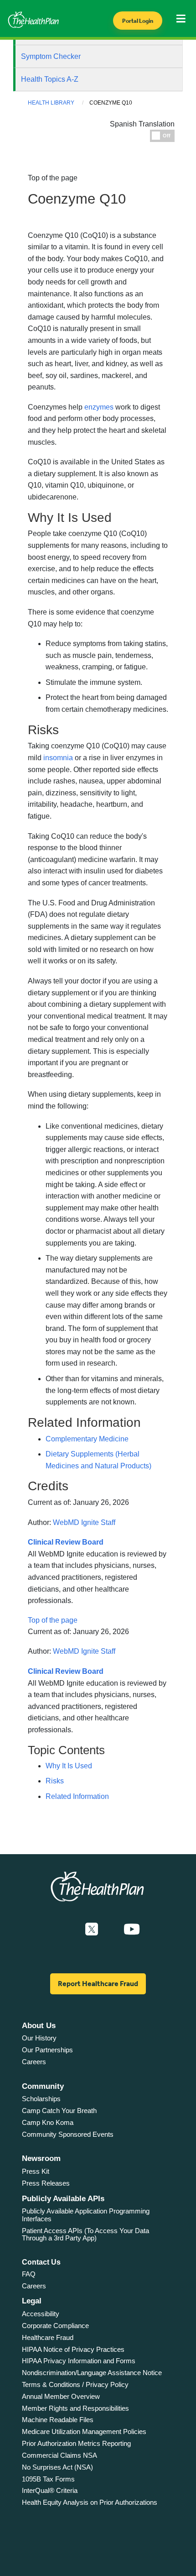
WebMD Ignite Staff (84, 1522)
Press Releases (46, 2183)
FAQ (29, 2274)
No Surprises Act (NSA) (57, 2467)
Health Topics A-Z (50, 79)
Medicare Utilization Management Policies (84, 2431)
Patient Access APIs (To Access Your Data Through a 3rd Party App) (85, 2234)
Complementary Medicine (87, 1439)
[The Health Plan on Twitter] (92, 1929)
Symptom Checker (51, 56)
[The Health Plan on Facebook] (67, 1929)
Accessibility (41, 2314)
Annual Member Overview (61, 2396)
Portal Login (138, 21)
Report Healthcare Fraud (98, 1984)
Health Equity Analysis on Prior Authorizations (90, 2502)
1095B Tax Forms (48, 2479)
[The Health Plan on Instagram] (111, 1929)
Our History (39, 2038)
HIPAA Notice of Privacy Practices (73, 2349)
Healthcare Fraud (48, 2337)
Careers (34, 2062)
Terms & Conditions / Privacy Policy (75, 2384)
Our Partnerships (47, 2050)
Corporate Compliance (55, 2326)
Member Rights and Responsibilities (75, 2408)
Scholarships (41, 2099)
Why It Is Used (69, 1766)
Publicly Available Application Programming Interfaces (86, 2215)
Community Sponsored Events (68, 2134)
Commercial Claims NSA (59, 2455)
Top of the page (53, 1620)
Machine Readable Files (58, 2420)
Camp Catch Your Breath (59, 2111)
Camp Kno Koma (48, 2122)
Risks (55, 1781)
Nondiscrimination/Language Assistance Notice (92, 2373)
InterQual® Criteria (50, 2490)
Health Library (51, 103)
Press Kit (36, 2171)
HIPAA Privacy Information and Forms (79, 2361)
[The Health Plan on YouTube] (132, 1929)
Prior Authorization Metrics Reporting (76, 2443)
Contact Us (41, 2262)
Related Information (77, 1796)
